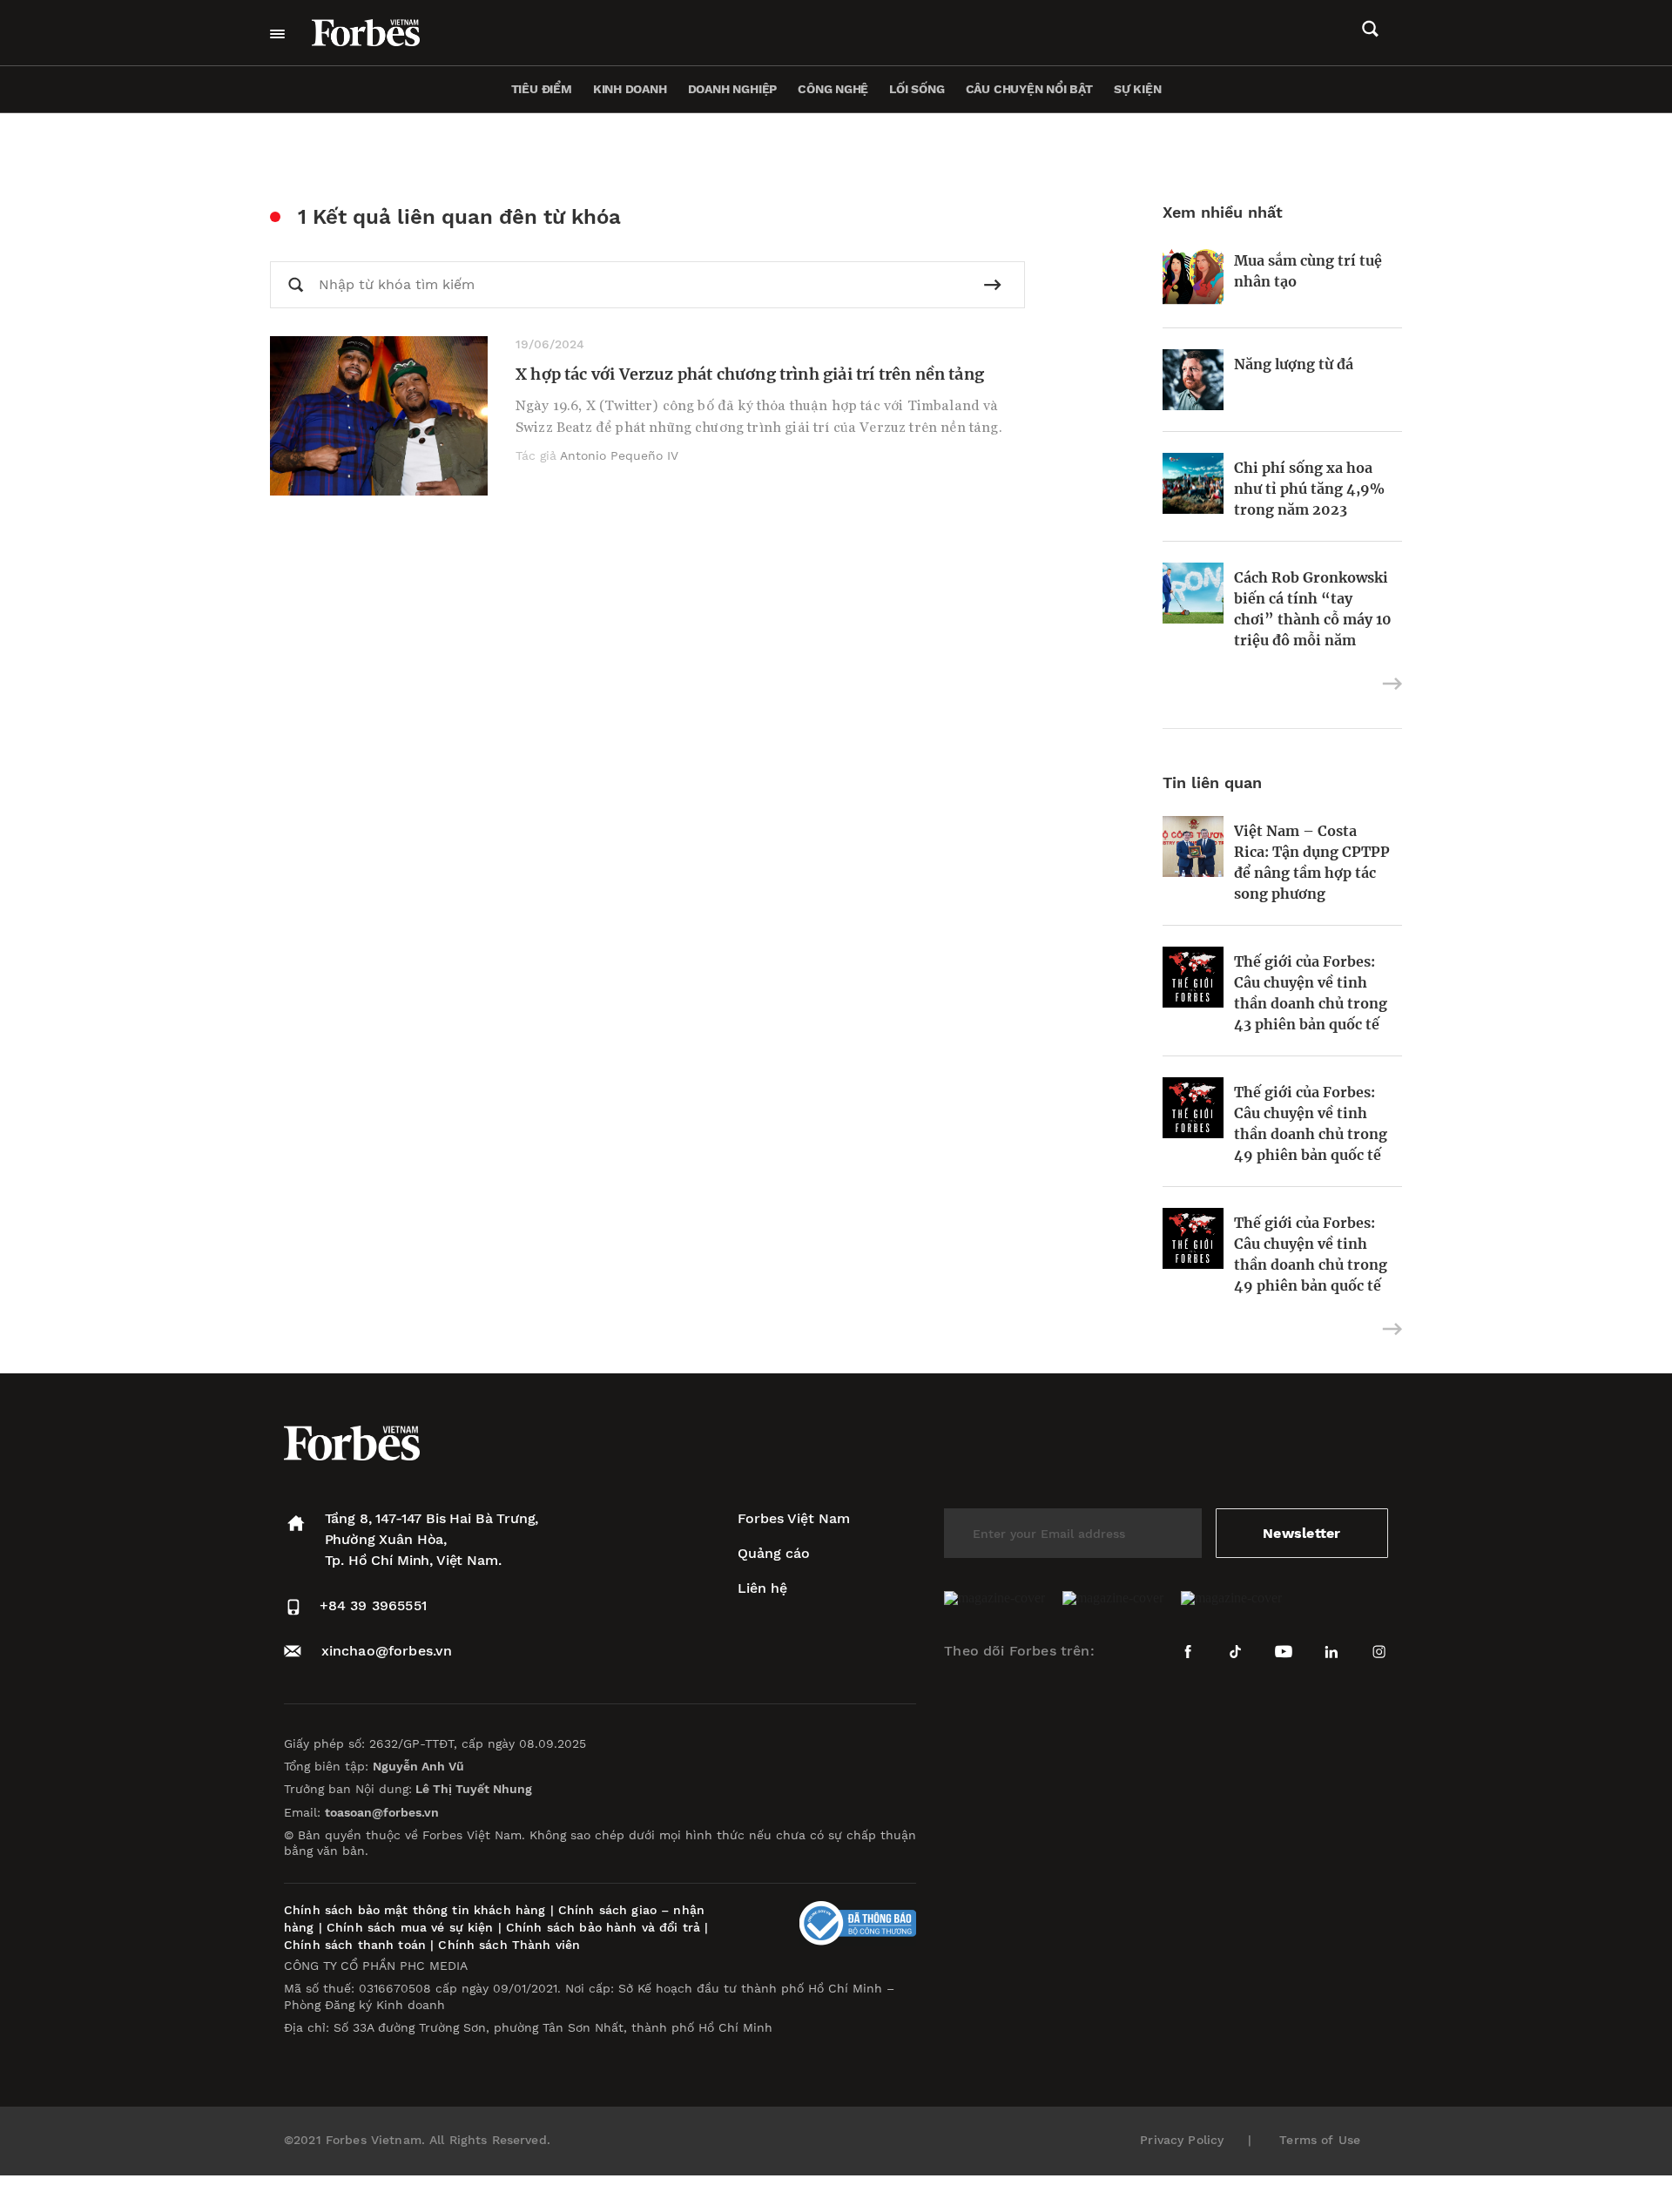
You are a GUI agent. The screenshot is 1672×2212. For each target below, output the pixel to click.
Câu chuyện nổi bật (1029, 89)
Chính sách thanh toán (355, 1945)
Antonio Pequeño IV (619, 455)
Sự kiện (1138, 89)
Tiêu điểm (542, 89)
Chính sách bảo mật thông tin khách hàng (415, 1910)
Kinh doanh (630, 89)
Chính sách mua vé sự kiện (412, 1927)
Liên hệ (762, 1588)
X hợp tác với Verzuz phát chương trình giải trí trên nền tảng (750, 374)
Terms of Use (1320, 2140)
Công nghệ (833, 89)
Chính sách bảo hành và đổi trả (603, 1927)
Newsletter (1301, 1533)
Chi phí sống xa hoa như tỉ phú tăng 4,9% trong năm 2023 (1309, 489)
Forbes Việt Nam (794, 1518)
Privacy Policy (1182, 2140)
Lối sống (917, 89)
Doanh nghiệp (732, 89)
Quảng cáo (774, 1553)
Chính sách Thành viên (509, 1945)
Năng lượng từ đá (1294, 364)
